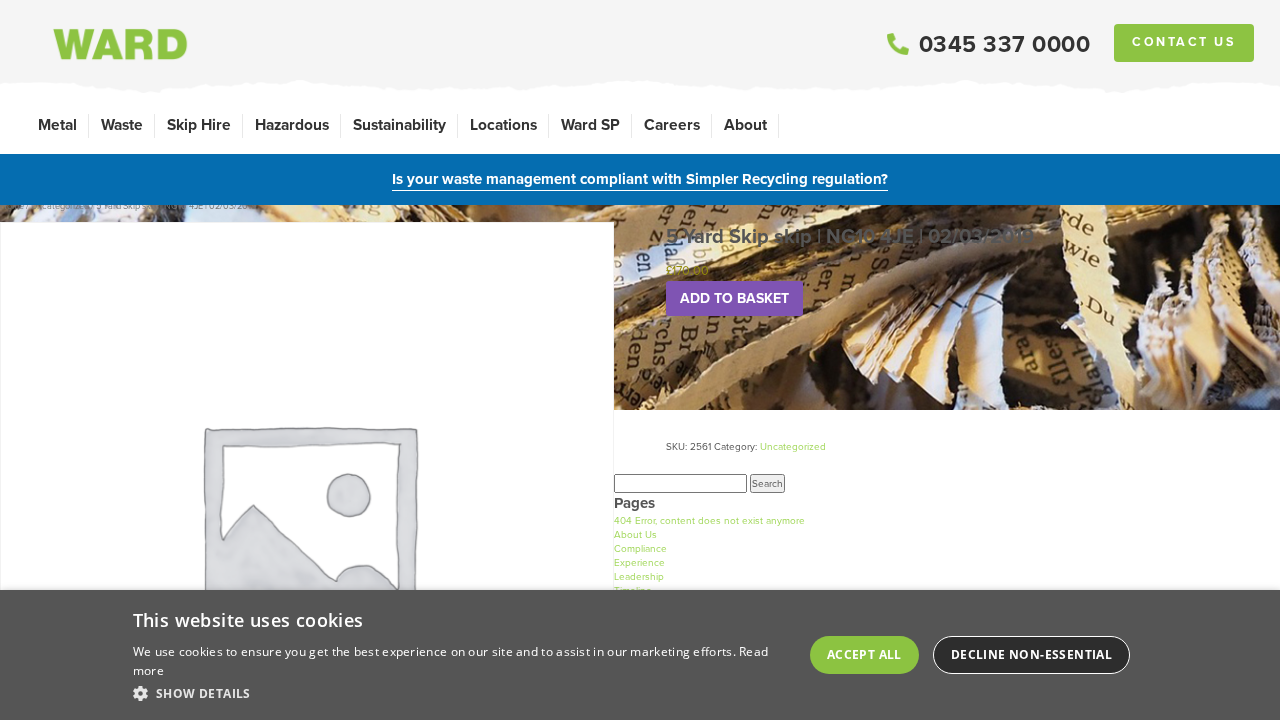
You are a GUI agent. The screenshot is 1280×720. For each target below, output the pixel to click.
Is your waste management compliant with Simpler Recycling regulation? (640, 179)
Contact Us (1184, 42)
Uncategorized (60, 206)
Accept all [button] (864, 654)
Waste (122, 124)
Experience (639, 562)
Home (12, 206)
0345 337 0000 (1005, 44)
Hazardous (292, 124)
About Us (635, 534)
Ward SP (590, 124)
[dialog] (640, 655)
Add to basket (734, 298)
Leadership (639, 576)
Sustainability (399, 124)
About (745, 124)
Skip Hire (199, 124)
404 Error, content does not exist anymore (709, 520)
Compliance (640, 548)
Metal (57, 124)
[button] (459, 693)
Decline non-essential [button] (1031, 654)
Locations (503, 124)
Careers (672, 124)
